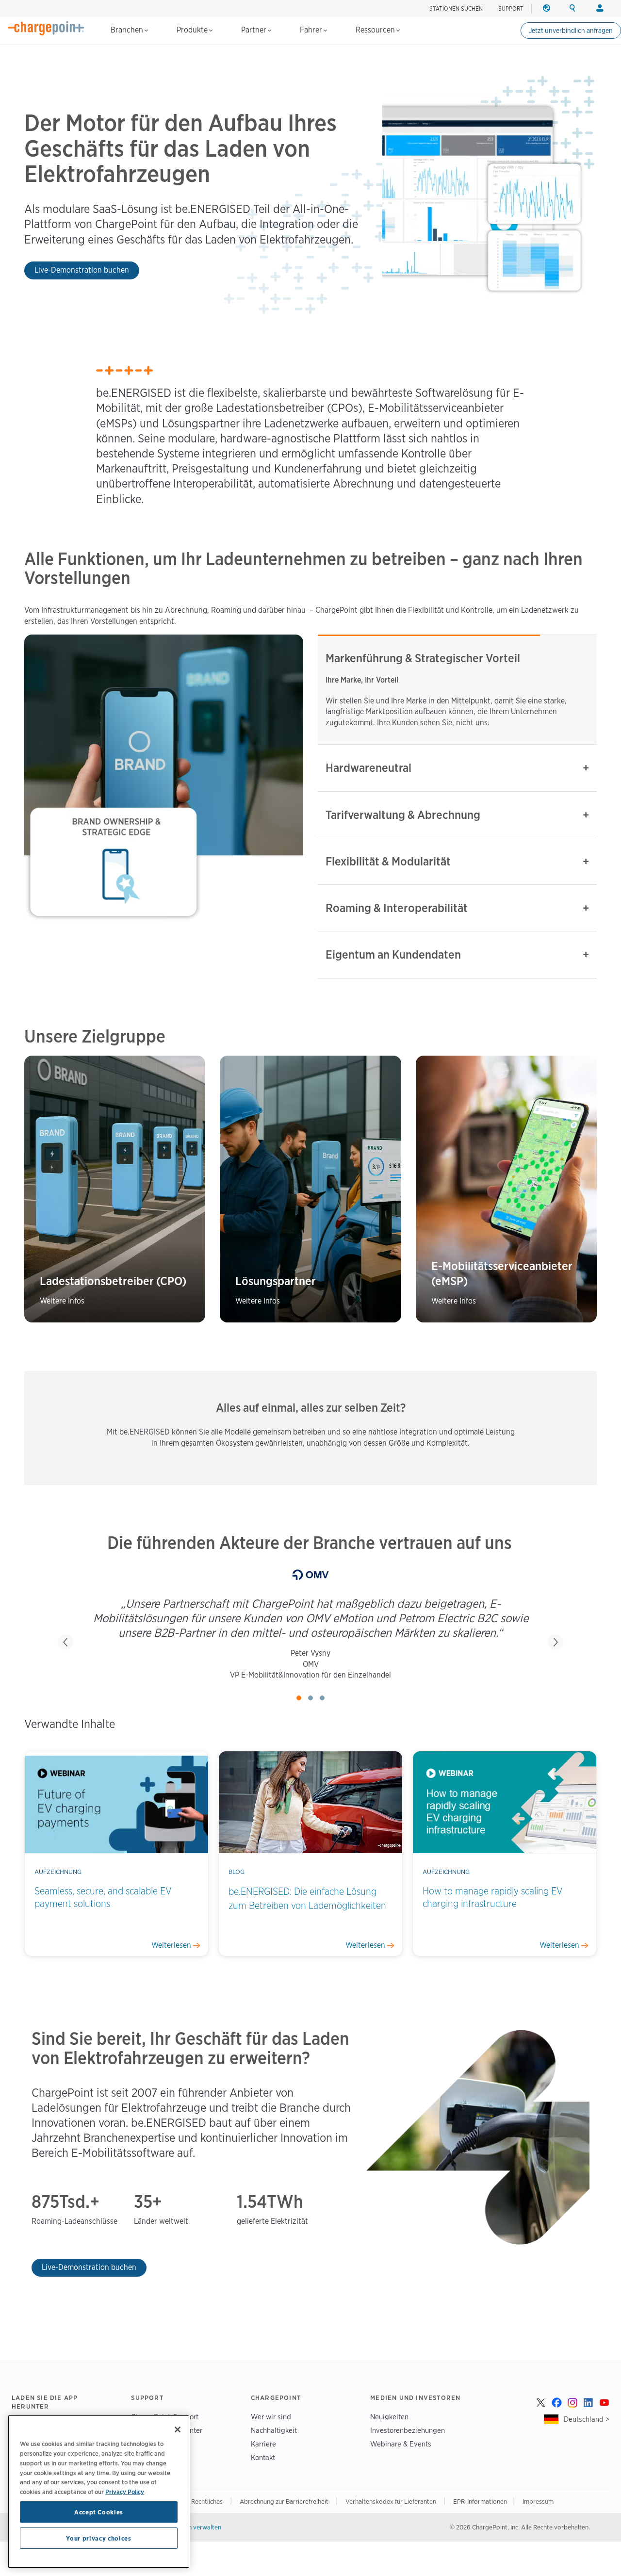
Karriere (263, 2444)
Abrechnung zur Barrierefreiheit (285, 2501)
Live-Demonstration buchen (82, 270)
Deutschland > (587, 2419)
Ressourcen (376, 30)
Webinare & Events (401, 2444)
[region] (99, 2492)
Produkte (193, 30)
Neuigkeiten (389, 2417)
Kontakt (263, 2457)
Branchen (128, 30)
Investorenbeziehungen (408, 2430)
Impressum (538, 2501)
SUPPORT (511, 8)
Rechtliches (208, 2501)
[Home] (46, 28)
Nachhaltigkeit (274, 2430)
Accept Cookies (99, 2512)
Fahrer (312, 30)
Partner (255, 30)
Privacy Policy (125, 2491)
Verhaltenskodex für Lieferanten (392, 2501)
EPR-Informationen (480, 2501)
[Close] (178, 2429)
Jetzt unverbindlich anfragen (571, 31)
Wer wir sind (271, 2417)
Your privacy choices (98, 2538)
